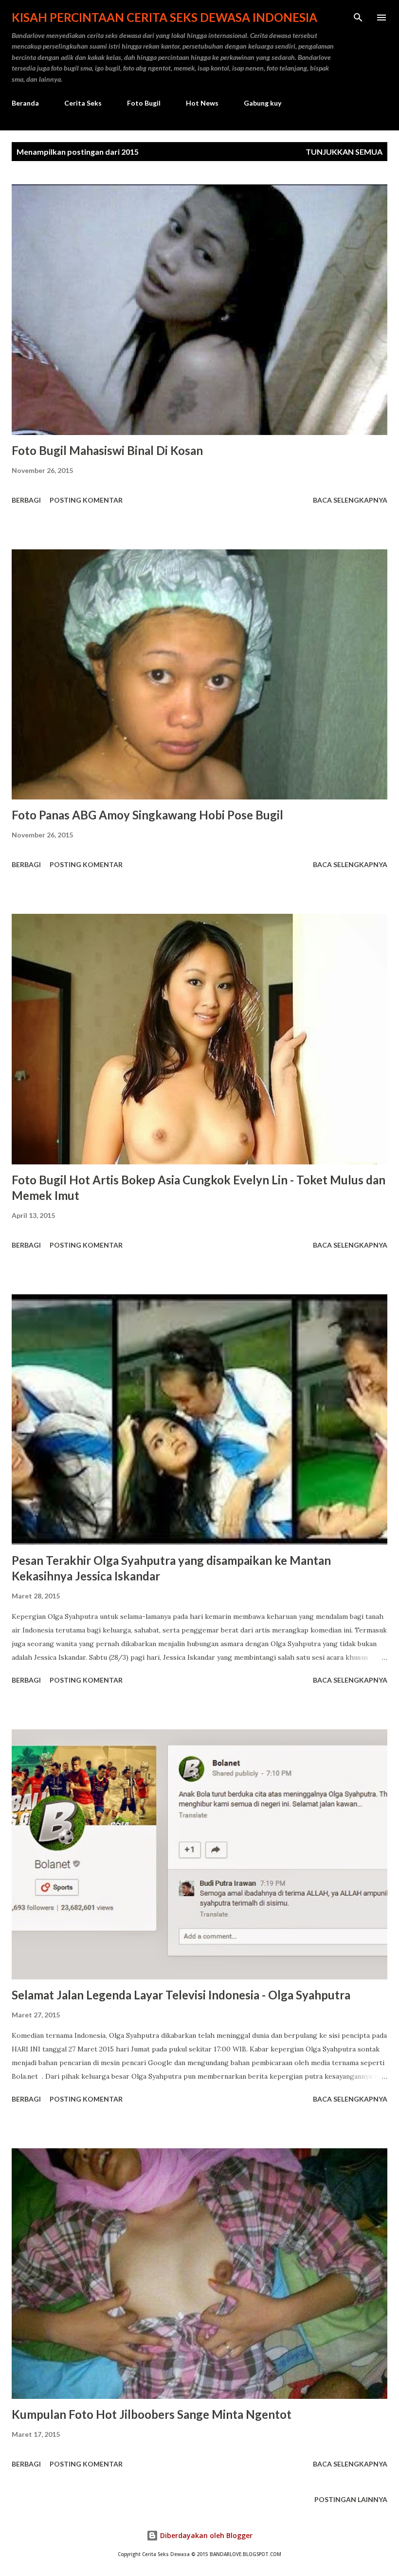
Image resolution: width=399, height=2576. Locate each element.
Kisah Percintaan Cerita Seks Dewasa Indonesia (164, 17)
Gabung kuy (263, 103)
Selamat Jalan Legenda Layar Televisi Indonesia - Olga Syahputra (181, 1995)
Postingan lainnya (351, 2499)
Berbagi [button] (26, 500)
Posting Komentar (86, 500)
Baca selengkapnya (350, 500)
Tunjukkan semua (344, 152)
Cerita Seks (83, 103)
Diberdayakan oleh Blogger (205, 2535)
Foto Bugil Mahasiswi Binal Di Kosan (107, 450)
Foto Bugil (144, 103)
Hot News (202, 103)
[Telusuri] (358, 18)
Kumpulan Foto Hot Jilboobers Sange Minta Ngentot (152, 2414)
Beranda (25, 103)
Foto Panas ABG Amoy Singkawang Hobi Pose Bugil (147, 815)
